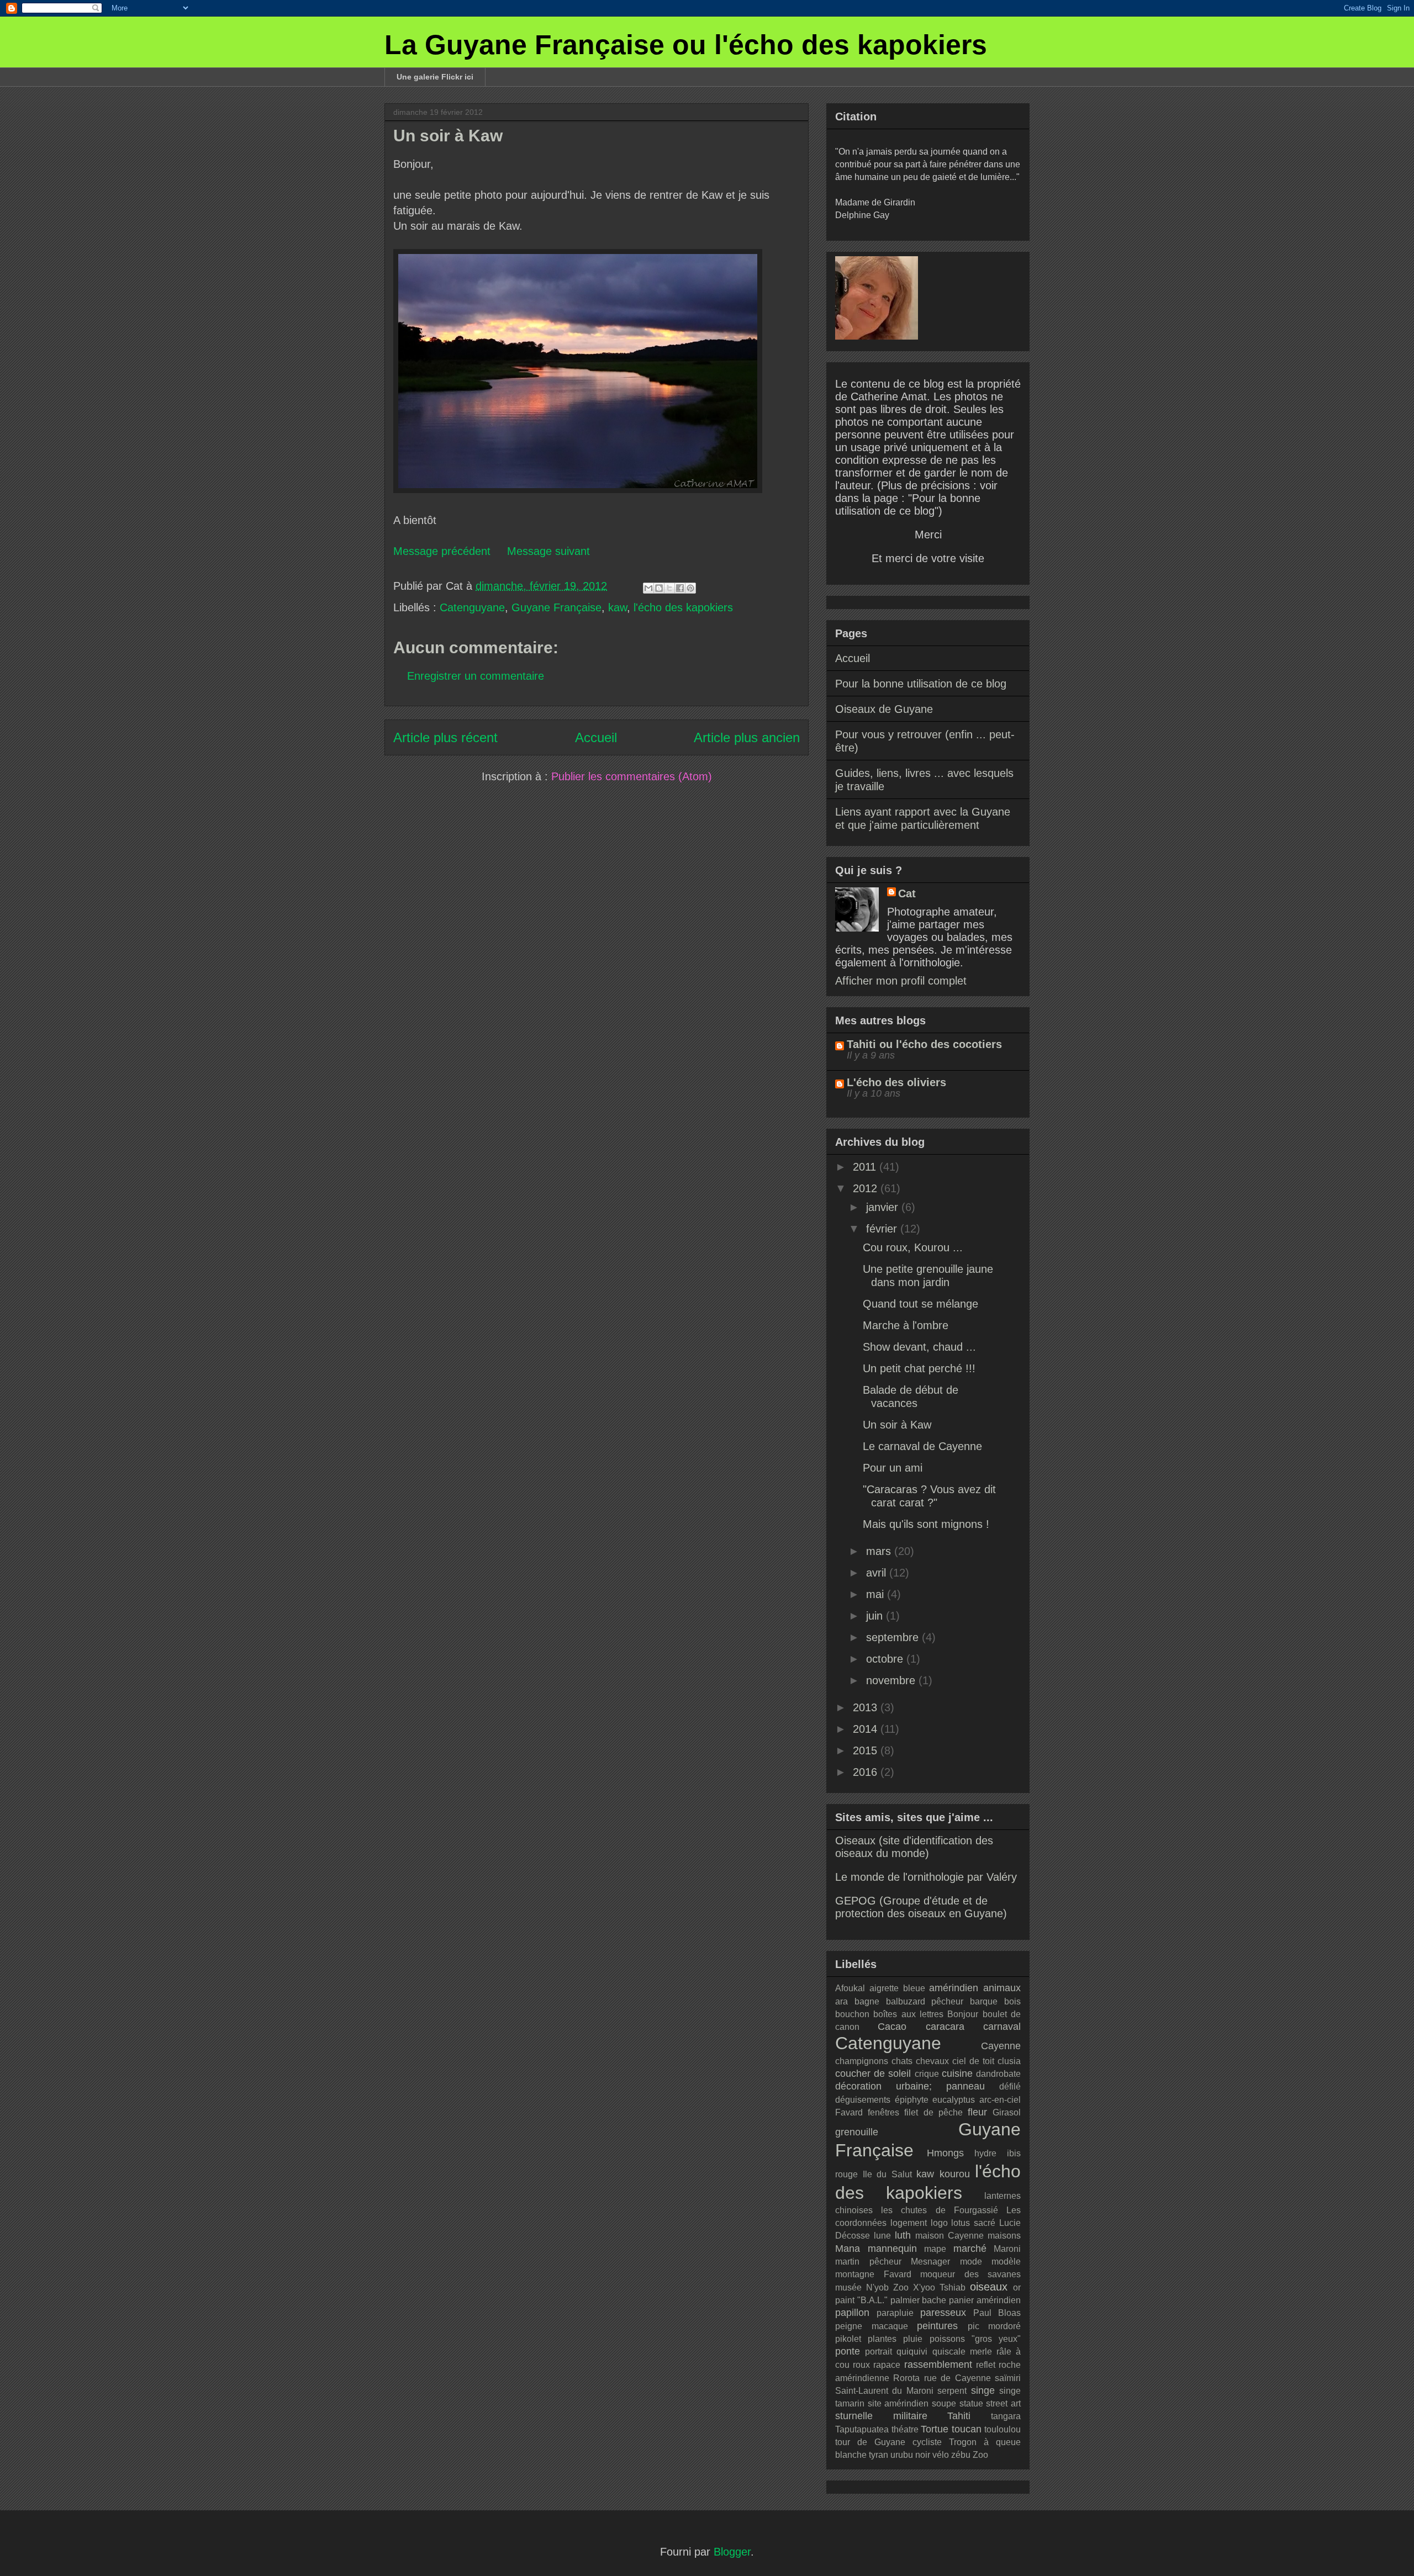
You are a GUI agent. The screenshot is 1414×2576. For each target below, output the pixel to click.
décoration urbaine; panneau (910, 2086)
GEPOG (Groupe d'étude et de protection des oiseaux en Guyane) (921, 1907)
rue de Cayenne (957, 2378)
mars (880, 1551)
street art (1003, 2403)
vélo (941, 2455)
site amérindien (898, 2403)
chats (902, 2061)
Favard (849, 2112)
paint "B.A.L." (861, 2300)
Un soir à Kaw (897, 1425)
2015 (867, 1750)
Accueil (596, 737)
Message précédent (442, 551)
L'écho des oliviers (896, 1082)
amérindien (954, 1988)
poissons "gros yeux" (975, 2339)
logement (909, 2223)
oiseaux (989, 2287)
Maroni (1007, 2249)
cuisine (957, 2074)
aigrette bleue (897, 1988)
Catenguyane (472, 607)
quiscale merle (962, 2352)
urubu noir (910, 2455)
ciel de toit (973, 2061)
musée (848, 2287)
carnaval (1002, 2027)
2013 (867, 1707)
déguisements (863, 2100)
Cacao (892, 2027)
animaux (1002, 1988)
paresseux (943, 2313)
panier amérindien (985, 2300)
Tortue (935, 2429)
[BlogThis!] (659, 588)
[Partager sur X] (669, 588)
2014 (867, 1729)
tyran (879, 2455)
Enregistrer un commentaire (476, 676)
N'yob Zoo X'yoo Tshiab (916, 2287)
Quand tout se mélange (920, 1304)
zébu (961, 2455)
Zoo (980, 2455)
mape (935, 2249)
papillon (852, 2313)
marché (970, 2249)
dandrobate (998, 2074)
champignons (862, 2061)
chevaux (932, 2061)
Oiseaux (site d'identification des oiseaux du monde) (914, 1847)
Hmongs (945, 2153)
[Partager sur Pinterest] (690, 588)
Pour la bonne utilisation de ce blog (921, 684)
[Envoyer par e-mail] (648, 588)
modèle (1006, 2262)
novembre (892, 1680)
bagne (867, 2001)
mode (971, 2262)
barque (984, 2001)
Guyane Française (556, 607)
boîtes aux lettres (908, 2014)
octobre (886, 1659)
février (883, 1229)
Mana (848, 2249)
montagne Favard (873, 2274)
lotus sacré (973, 2223)
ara (841, 2001)
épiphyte (912, 2100)
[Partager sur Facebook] (680, 588)
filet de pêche (933, 2112)
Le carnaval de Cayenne (922, 1446)
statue (971, 2403)
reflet (986, 2365)
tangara (1006, 2416)
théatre (905, 2429)
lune (882, 2236)
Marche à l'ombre (906, 1325)
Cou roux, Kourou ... (913, 1247)
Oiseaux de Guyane (884, 709)
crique (927, 2074)
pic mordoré (994, 2326)
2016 (867, 1772)
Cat (907, 893)
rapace (887, 2365)
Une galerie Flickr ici (435, 77)
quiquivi (912, 2352)
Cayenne (1001, 2046)
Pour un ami (893, 1468)
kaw (618, 607)
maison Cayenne (949, 2236)
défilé (1010, 2086)
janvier (884, 1207)
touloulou (1003, 2429)
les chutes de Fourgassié (940, 2210)
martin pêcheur (868, 2262)
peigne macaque (872, 2326)
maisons (1004, 2236)
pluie (913, 2339)
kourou (955, 2174)
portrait (879, 2352)
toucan (967, 2429)
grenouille (857, 2132)
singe (983, 2390)
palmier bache (919, 2300)
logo (939, 2223)
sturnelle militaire (881, 2416)
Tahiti (959, 2416)
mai (877, 1594)
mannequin (892, 2249)
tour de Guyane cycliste (888, 2442)
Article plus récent (445, 737)
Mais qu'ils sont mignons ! (926, 1524)
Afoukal (850, 1988)
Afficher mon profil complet (901, 981)
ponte (848, 2351)
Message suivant (548, 551)
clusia (1009, 2061)
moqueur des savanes (970, 2274)
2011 (866, 1167)
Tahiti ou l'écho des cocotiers (924, 1044)
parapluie (895, 2313)
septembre (894, 1637)
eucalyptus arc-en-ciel (977, 2100)
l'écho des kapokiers (683, 607)
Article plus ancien (747, 737)
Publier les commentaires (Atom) (632, 776)
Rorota (906, 2378)
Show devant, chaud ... (919, 1347)
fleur (977, 2112)
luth (903, 2235)
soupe (944, 2403)
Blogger (732, 2552)
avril (878, 1573)
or (1017, 2287)
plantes (882, 2339)
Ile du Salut (887, 2174)
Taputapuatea (862, 2429)
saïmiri (1008, 2378)
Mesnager (930, 2262)
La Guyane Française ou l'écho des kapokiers (686, 45)
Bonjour (963, 2014)
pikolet (848, 2339)
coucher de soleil (873, 2074)
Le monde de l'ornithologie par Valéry (926, 1877)
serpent (952, 2391)
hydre (985, 2153)
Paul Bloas (997, 2313)
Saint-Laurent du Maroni (884, 2391)
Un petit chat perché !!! (919, 1368)
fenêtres (883, 2112)
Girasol (1007, 2112)
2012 (867, 1188)
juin (876, 1616)
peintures (937, 2326)
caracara (945, 2027)
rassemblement (938, 2365)
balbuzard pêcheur (925, 2001)
